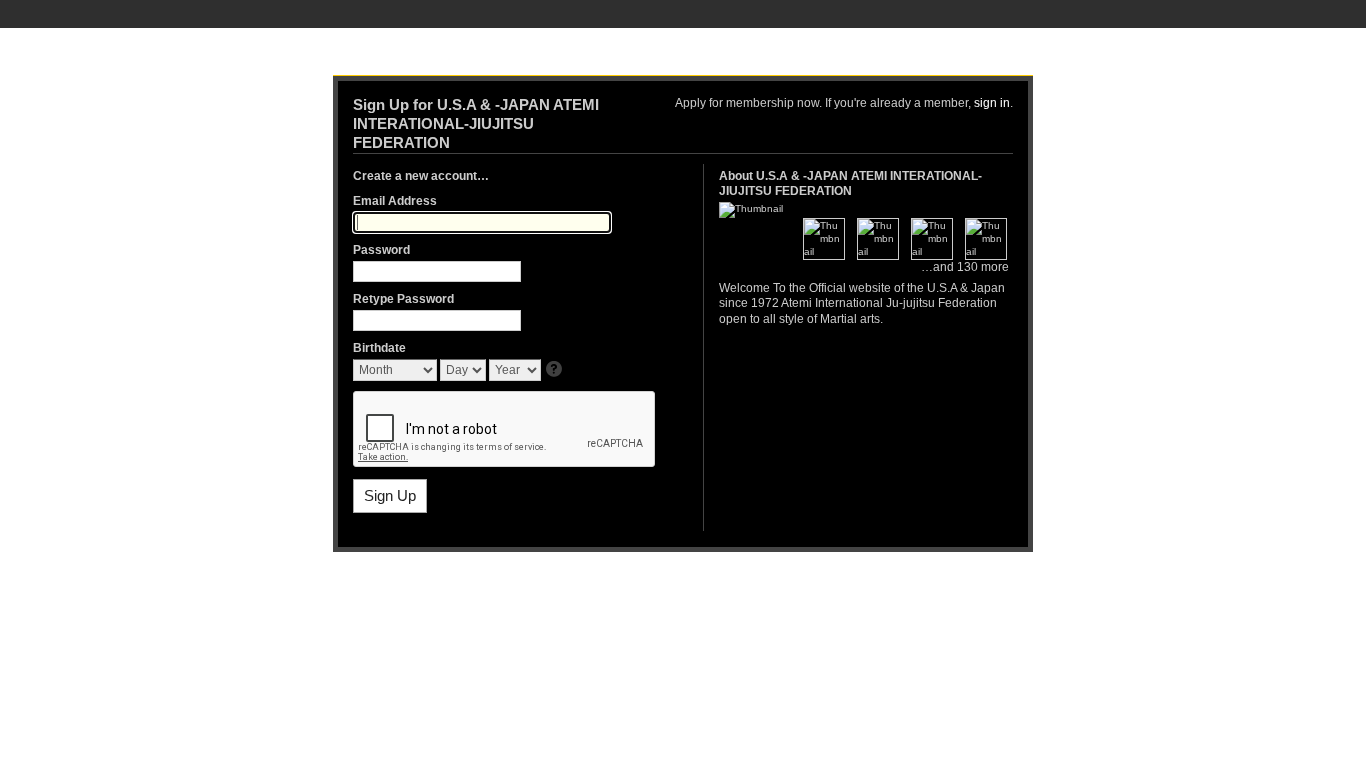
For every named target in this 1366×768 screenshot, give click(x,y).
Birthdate (379, 348)
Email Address (395, 201)
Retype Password (403, 299)
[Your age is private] (555, 370)
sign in (992, 103)
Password (381, 250)
